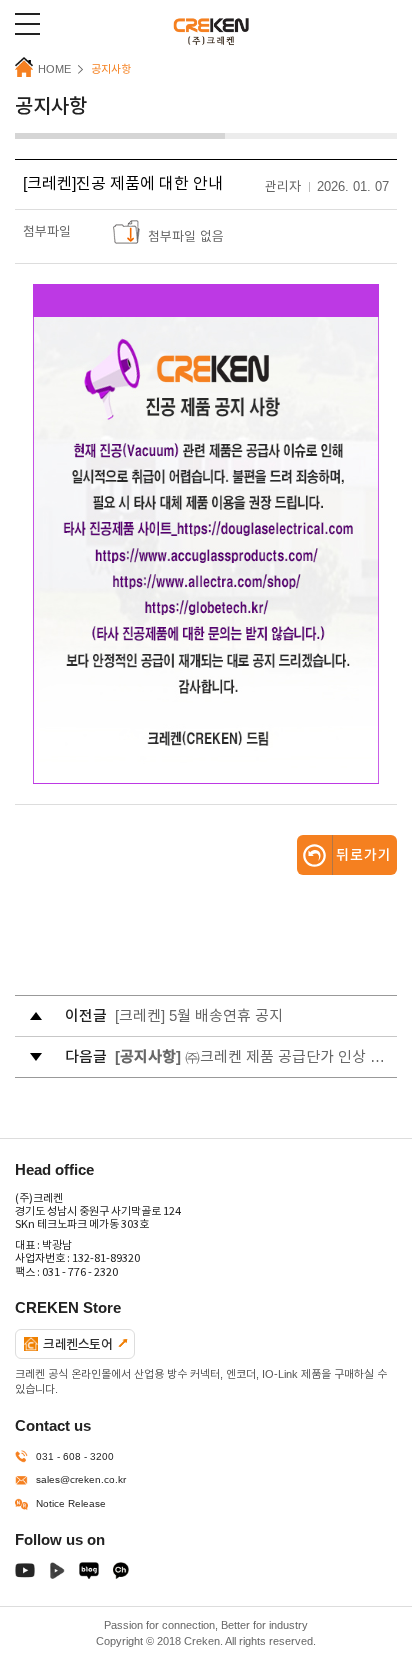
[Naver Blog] (89, 1574)
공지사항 (111, 69)
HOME (54, 69)
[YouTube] (25, 1574)
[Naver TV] (57, 1574)
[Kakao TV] (121, 1574)
